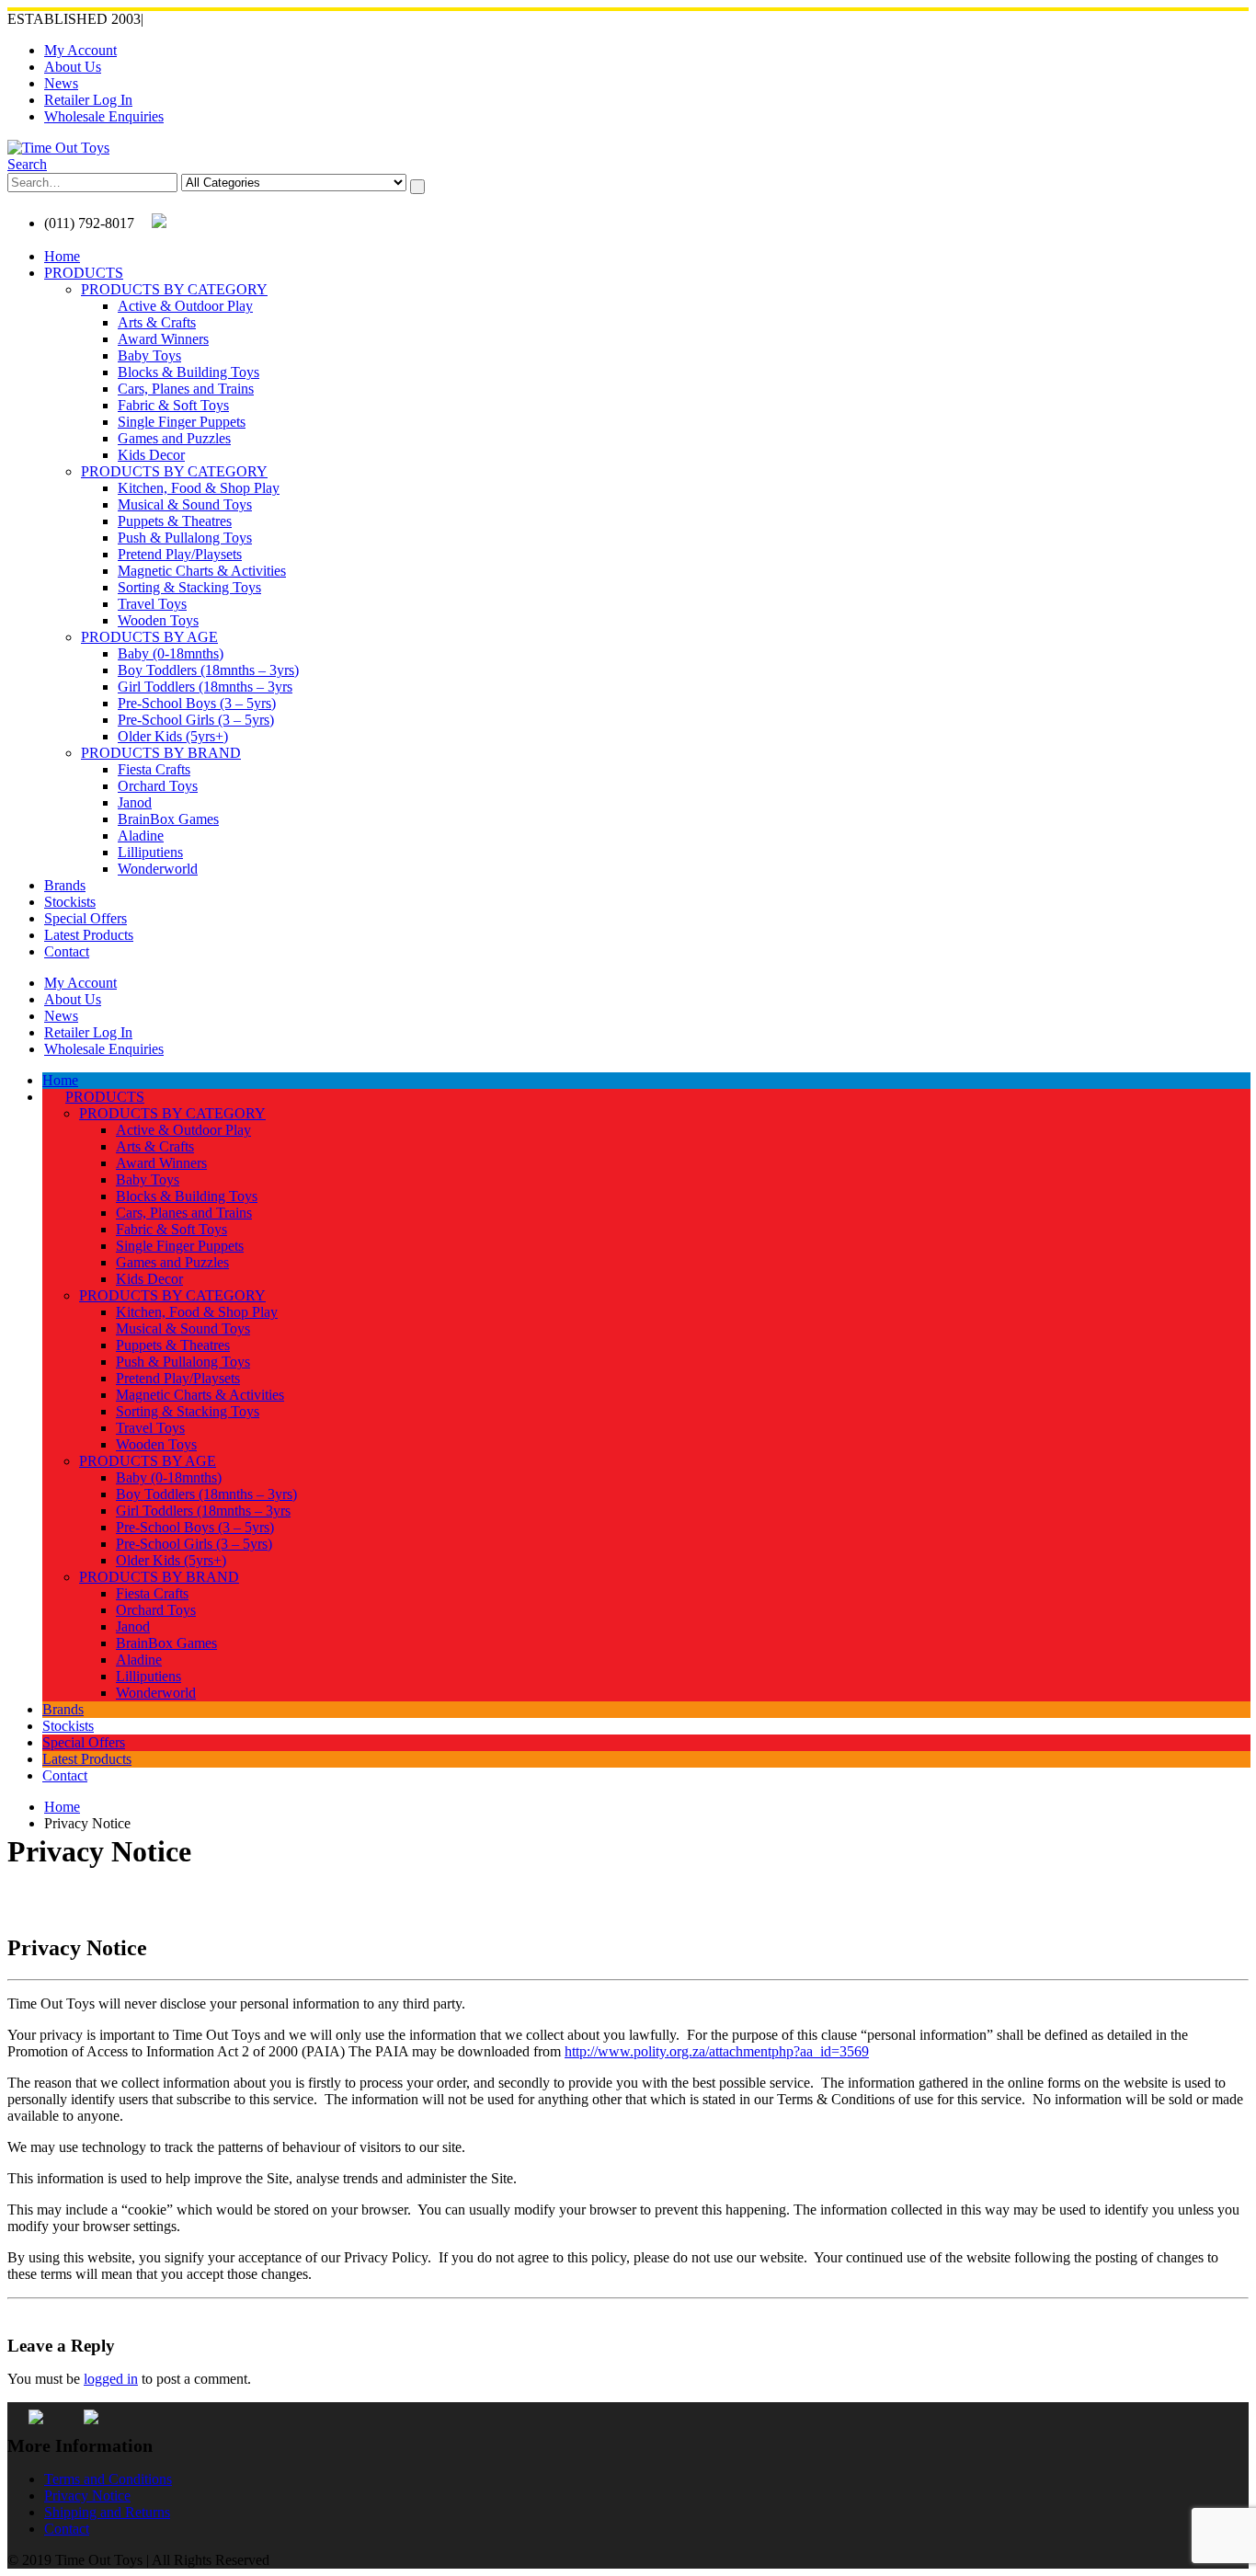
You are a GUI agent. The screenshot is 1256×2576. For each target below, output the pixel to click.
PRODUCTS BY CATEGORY (174, 289)
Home (62, 256)
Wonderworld (158, 869)
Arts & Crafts (157, 322)
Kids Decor (151, 455)
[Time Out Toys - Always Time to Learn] (58, 148)
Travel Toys (152, 604)
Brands (65, 885)
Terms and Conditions (108, 2479)
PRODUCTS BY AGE (149, 637)
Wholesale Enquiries (104, 116)
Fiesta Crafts (154, 769)
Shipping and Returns (107, 2512)
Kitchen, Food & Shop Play (199, 488)
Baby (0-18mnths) (171, 653)
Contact (67, 951)
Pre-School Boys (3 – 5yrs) (197, 703)
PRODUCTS (84, 273)
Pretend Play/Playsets (180, 554)
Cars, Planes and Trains (186, 389)
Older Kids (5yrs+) (173, 736)
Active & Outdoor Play (185, 306)
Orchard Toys (158, 786)
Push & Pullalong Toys (185, 538)
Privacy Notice (87, 2496)
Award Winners (163, 339)
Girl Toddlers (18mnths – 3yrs (205, 687)
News (61, 83)
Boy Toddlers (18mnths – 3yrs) (208, 670)
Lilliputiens (150, 852)
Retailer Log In (88, 100)
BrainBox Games (168, 819)
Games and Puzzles (174, 438)
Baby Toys (149, 355)
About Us (73, 67)
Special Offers (86, 918)
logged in (111, 2379)
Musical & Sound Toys (185, 504)
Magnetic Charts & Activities (202, 571)
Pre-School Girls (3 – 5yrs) (196, 720)
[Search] (417, 187)
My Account (80, 50)
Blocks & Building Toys (188, 372)
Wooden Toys (158, 620)
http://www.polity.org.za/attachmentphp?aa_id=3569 (717, 2051)
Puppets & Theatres (175, 521)
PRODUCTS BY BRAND (161, 753)
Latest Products (89, 935)
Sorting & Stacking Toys (189, 587)
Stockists (70, 902)
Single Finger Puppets (182, 422)
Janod (135, 802)
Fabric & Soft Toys (173, 405)
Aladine (141, 836)
